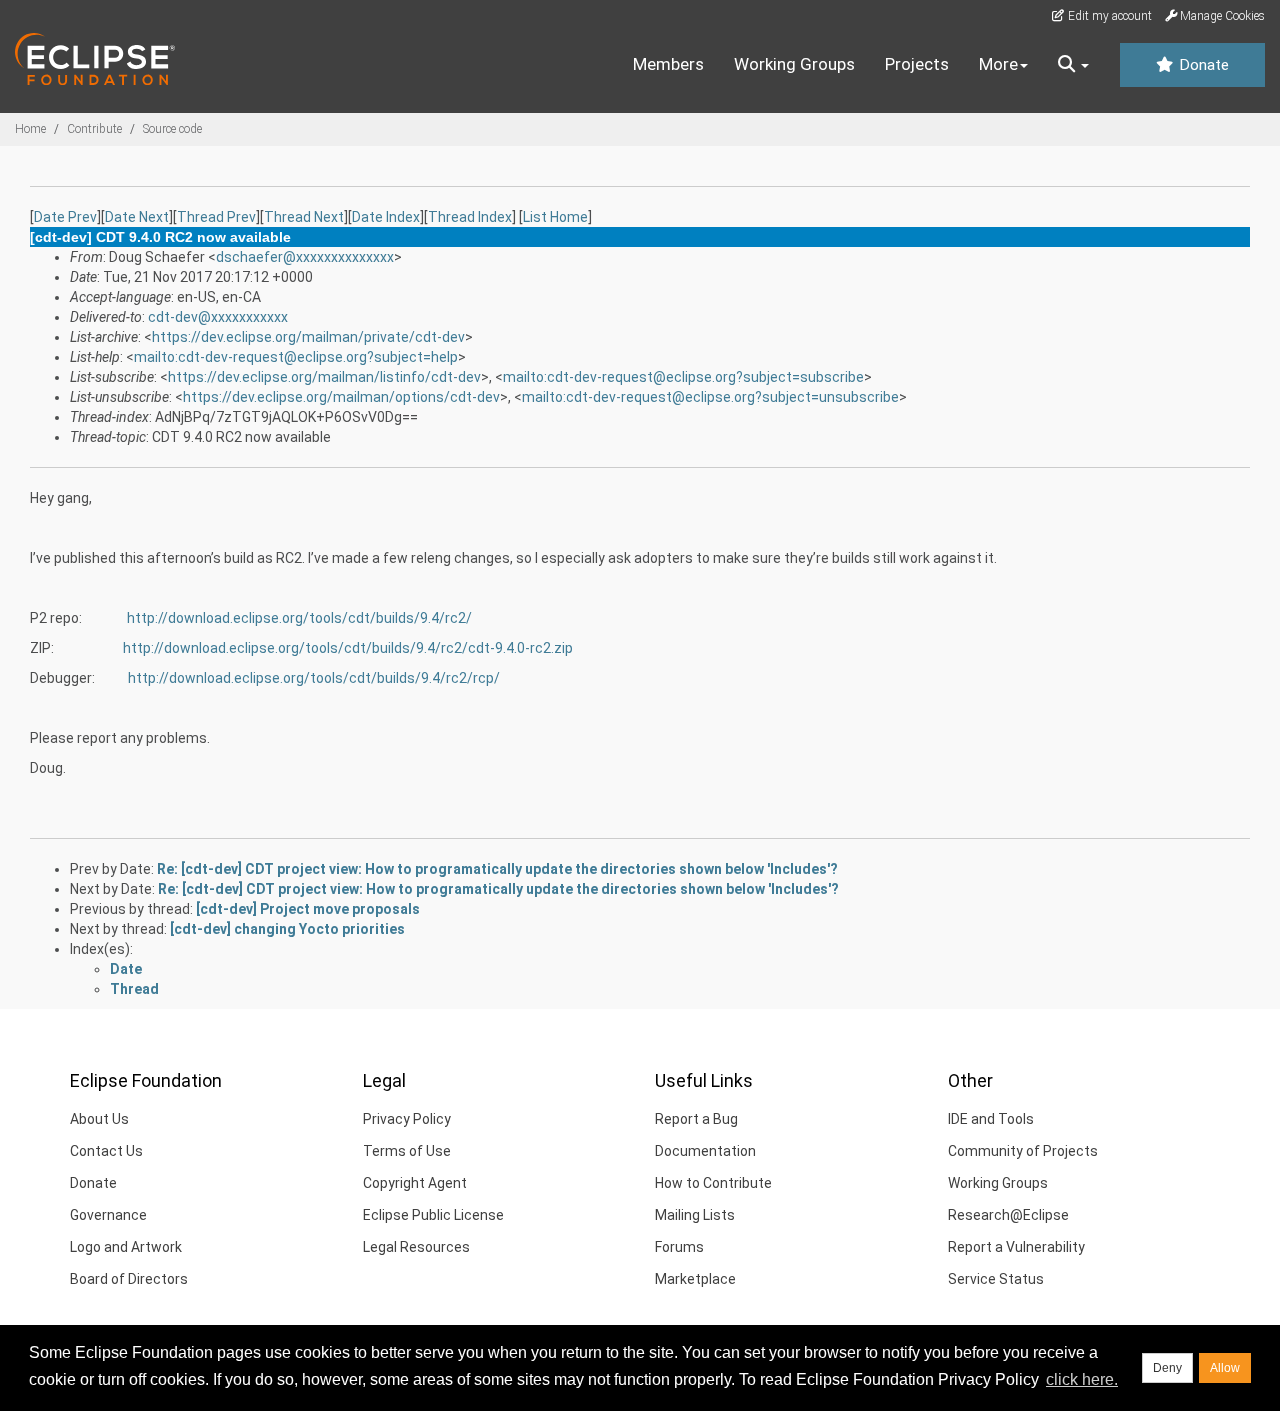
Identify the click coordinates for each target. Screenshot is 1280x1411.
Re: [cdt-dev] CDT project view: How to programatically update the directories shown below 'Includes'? (497, 869)
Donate (1202, 65)
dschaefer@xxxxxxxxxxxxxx (305, 257)
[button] (1073, 65)
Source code (172, 129)
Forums (679, 1247)
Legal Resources (416, 1247)
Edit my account (1108, 16)
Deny (1167, 1368)
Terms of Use (407, 1151)
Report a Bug (696, 1119)
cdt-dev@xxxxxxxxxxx (218, 317)
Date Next (137, 217)
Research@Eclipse (1008, 1215)
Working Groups (794, 64)
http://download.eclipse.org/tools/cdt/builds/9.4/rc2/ (299, 618)
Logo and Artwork (126, 1247)
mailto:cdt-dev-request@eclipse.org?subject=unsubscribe (710, 397)
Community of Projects (1023, 1151)
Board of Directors (129, 1279)
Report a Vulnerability (1016, 1247)
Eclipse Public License (433, 1215)
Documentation (705, 1151)
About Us (99, 1119)
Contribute (94, 129)
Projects (917, 64)
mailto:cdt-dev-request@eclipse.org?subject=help (296, 357)
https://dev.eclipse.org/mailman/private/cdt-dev (308, 337)
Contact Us (106, 1151)
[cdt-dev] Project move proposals (308, 909)
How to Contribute (713, 1183)
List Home (555, 217)
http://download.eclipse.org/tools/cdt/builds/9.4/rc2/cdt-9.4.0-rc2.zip (348, 648)
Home (30, 129)
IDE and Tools (991, 1119)
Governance (108, 1215)
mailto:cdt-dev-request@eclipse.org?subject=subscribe (683, 377)
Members (668, 64)
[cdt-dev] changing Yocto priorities (287, 929)
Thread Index (470, 217)
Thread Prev (216, 217)
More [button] (998, 64)
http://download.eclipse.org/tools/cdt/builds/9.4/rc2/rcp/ (314, 678)
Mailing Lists (695, 1215)
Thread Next (304, 217)
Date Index (386, 217)
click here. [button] (1082, 1379)
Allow (1225, 1368)
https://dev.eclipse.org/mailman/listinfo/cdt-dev (324, 377)
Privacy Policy (407, 1119)
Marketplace (695, 1279)
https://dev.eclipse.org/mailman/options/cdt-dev (341, 397)
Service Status (996, 1279)
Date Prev (65, 217)
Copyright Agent (415, 1183)
